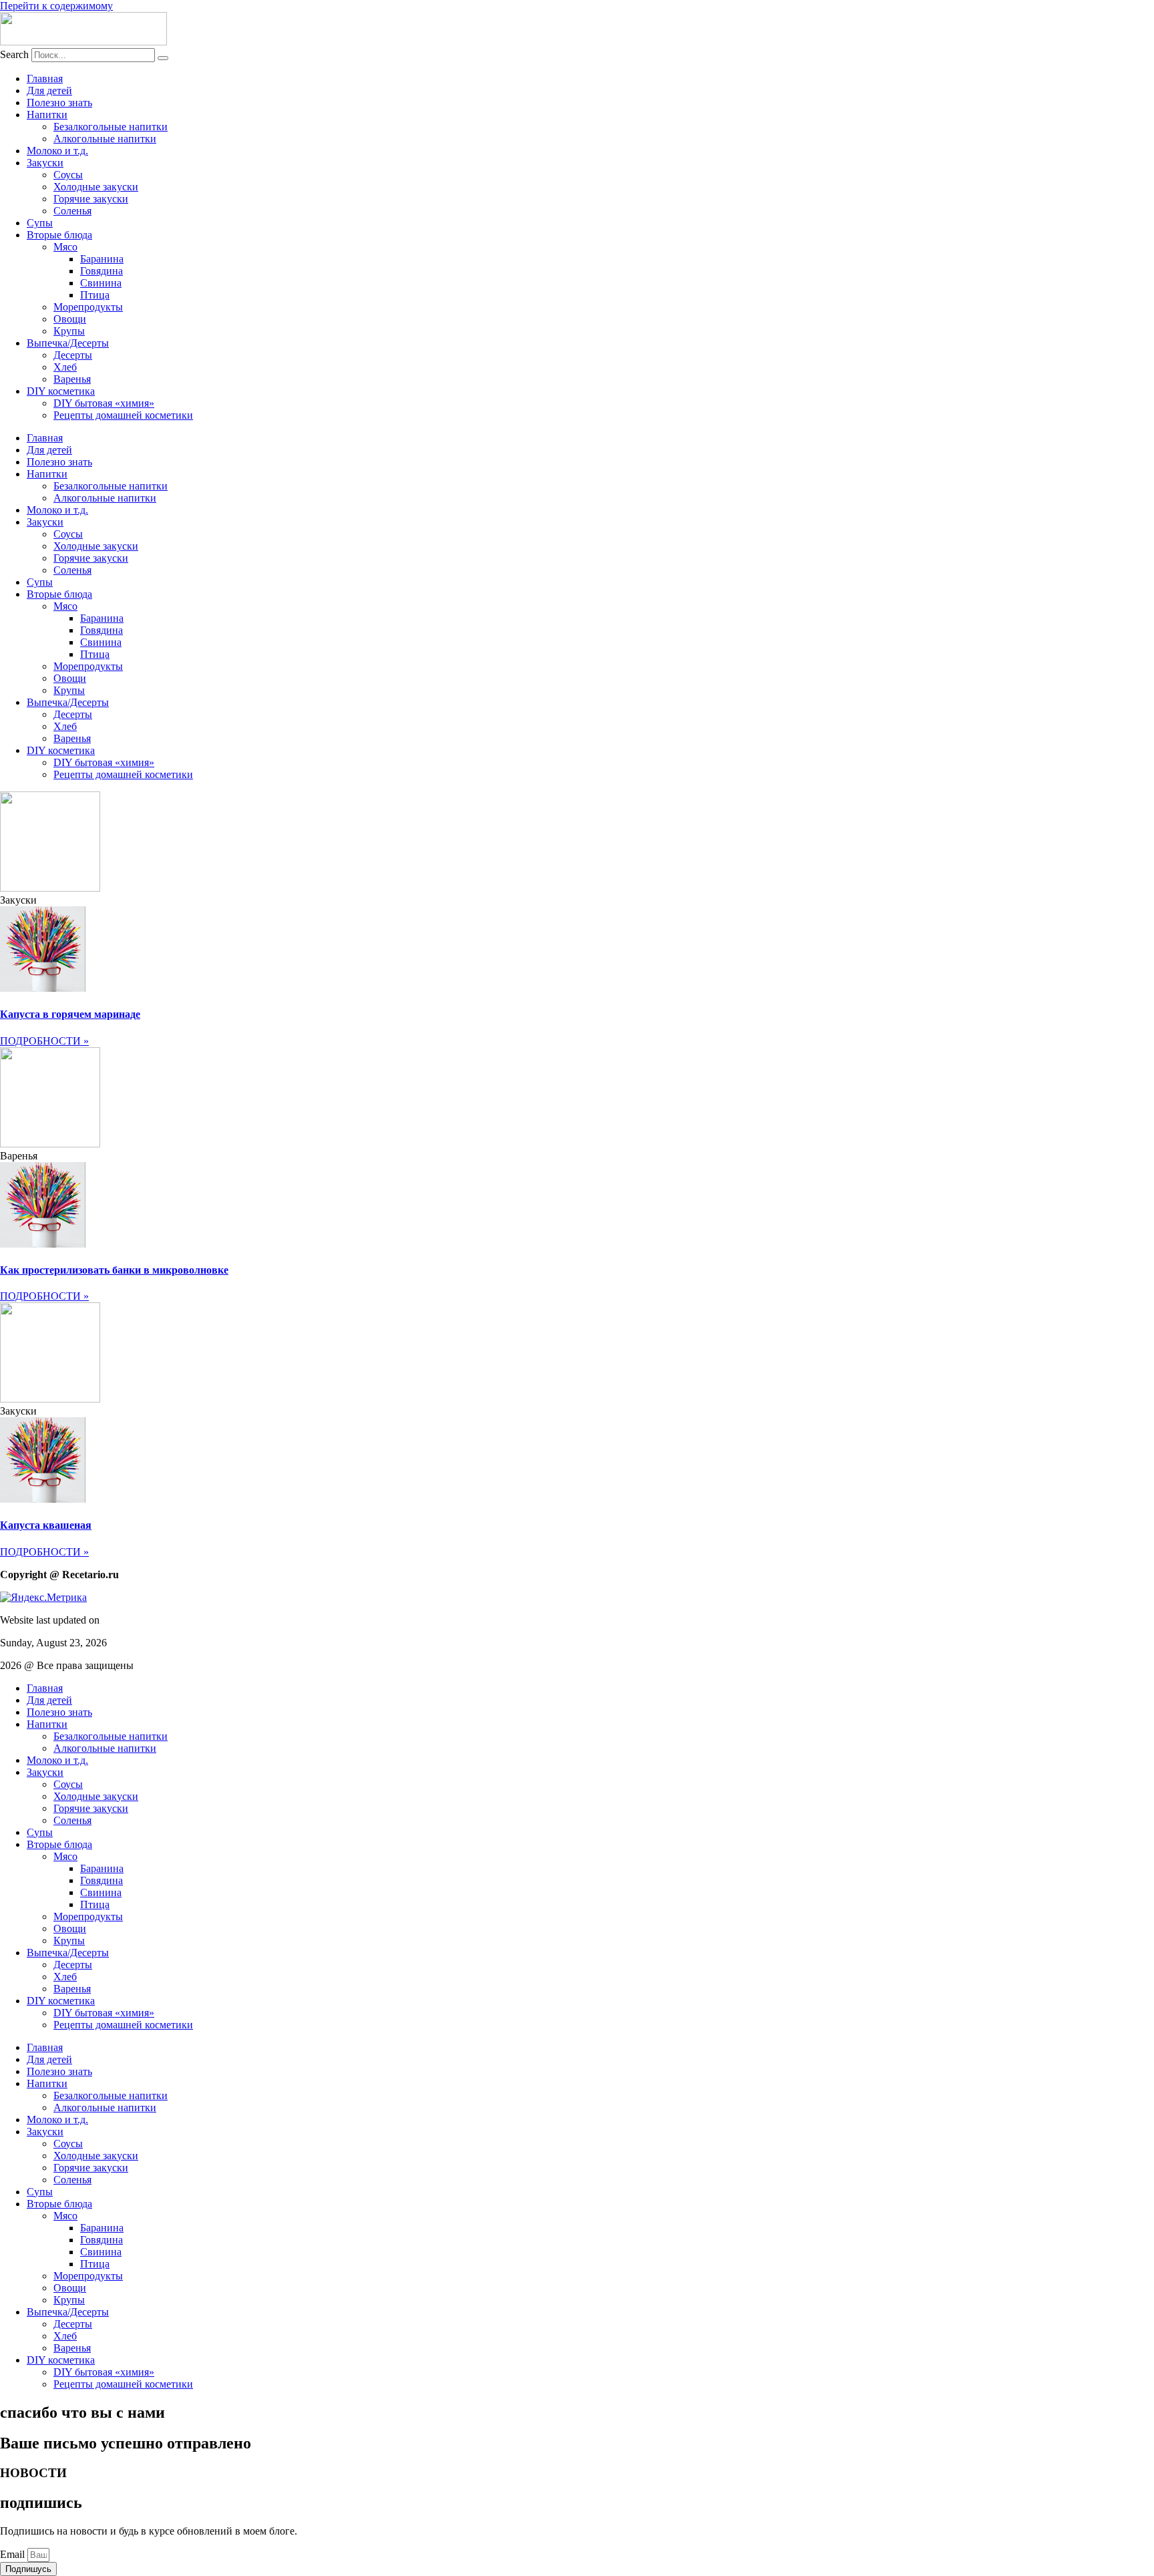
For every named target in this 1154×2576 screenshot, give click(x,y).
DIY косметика (61, 391)
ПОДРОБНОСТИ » (44, 1041)
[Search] (163, 58)
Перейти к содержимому (56, 6)
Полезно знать (59, 103)
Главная (45, 78)
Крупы (69, 331)
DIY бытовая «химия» (104, 403)
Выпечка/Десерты (68, 343)
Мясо (65, 247)
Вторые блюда (59, 235)
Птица (95, 295)
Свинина (101, 283)
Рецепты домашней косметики (123, 415)
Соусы (68, 175)
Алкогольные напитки (105, 139)
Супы (40, 223)
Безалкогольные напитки (111, 127)
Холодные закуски (96, 187)
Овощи (70, 319)
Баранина (102, 259)
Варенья (72, 379)
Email (14, 2554)
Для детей (49, 90)
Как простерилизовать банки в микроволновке (114, 1270)
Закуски (45, 163)
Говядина (102, 271)
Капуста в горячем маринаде (70, 1014)
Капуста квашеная (46, 1525)
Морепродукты (88, 307)
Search (14, 54)
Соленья (72, 211)
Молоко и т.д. (57, 151)
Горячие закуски (91, 199)
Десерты (73, 355)
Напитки (47, 115)
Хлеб (65, 367)
